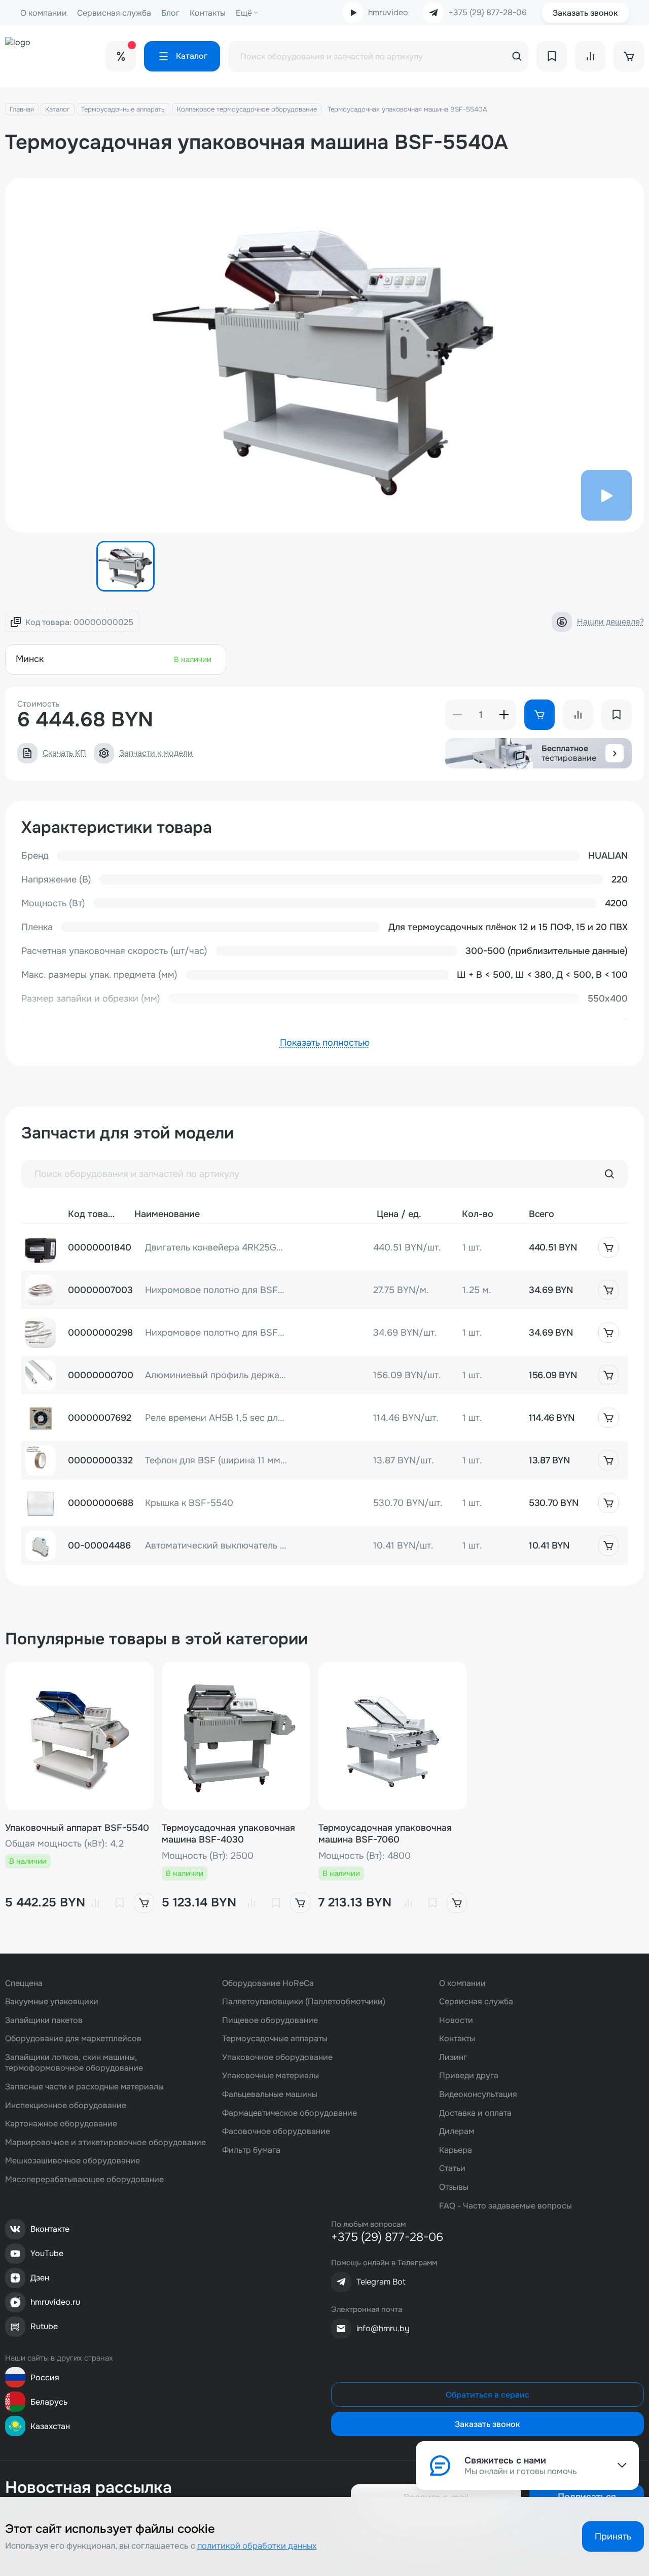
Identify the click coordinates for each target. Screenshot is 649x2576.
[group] (324, 355)
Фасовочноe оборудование (276, 2131)
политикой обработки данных (257, 2546)
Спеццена (24, 1983)
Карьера (456, 2150)
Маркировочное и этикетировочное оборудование (105, 2142)
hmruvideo (388, 12)
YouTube (47, 2253)
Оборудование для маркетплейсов (73, 2038)
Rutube (44, 2326)
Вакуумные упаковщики (52, 2001)
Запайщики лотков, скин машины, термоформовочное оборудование (74, 2063)
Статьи (452, 2168)
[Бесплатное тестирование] (615, 753)
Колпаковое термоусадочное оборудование (247, 109)
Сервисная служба (114, 13)
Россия (45, 2378)
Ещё (244, 13)
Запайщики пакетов (44, 2020)
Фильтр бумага (251, 2150)
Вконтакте (50, 2229)
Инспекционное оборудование (66, 2105)
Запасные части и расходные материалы (84, 2087)
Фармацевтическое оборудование (290, 2113)
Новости (456, 2020)
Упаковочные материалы (271, 2075)
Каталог (58, 109)
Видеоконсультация (478, 2094)
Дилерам (457, 2131)
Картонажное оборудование (61, 2124)
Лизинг (453, 2057)
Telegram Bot (381, 2282)
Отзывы (454, 2187)
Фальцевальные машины (270, 2094)
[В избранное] (120, 1903)
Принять (613, 2536)
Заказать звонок (585, 13)
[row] (324, 1247)
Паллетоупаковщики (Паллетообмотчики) (304, 2001)
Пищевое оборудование (270, 2020)
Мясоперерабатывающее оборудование (84, 2179)
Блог (170, 13)
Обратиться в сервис (488, 2395)
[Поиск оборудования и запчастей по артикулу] (609, 1174)
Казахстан (50, 2426)
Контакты (208, 13)
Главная (22, 109)
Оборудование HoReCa (268, 1983)
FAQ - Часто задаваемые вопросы (506, 2206)
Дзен (40, 2278)
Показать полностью (325, 1043)
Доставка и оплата (475, 2113)
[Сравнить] (95, 1903)
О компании (44, 13)
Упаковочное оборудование (277, 2057)
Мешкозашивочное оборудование (73, 2161)
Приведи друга (469, 2075)
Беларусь (49, 2402)
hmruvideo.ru (55, 2302)
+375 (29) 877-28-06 (488, 13)
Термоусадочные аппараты (123, 109)
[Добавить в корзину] (608, 1247)
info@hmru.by (383, 2328)
